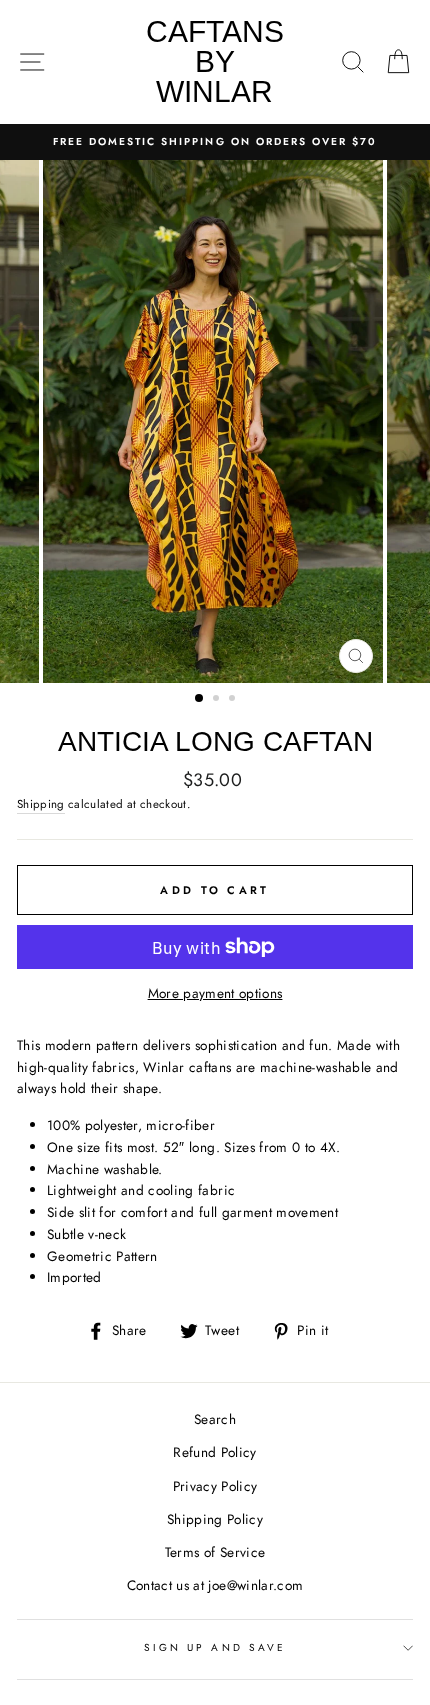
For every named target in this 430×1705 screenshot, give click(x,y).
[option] (215, 142)
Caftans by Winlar (215, 61)
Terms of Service (215, 1552)
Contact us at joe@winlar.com (215, 1585)
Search (215, 1419)
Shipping (41, 804)
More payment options (215, 993)
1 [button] (200, 699)
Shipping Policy (215, 1519)
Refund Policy (214, 1452)
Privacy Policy (215, 1486)
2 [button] (218, 700)
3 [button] (234, 700)
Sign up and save (215, 1647)
